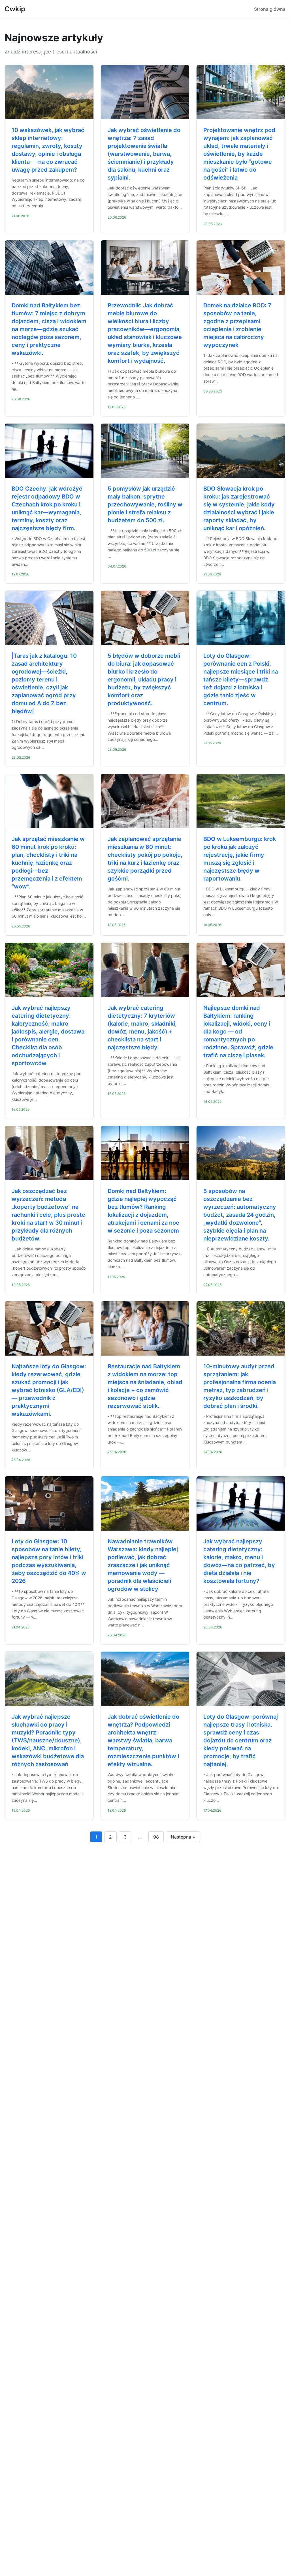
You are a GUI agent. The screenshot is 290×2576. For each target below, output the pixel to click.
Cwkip (15, 9)
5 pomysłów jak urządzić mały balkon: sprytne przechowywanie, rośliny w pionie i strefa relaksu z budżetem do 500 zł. (145, 504)
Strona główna (270, 9)
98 (156, 1837)
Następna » (183, 1837)
